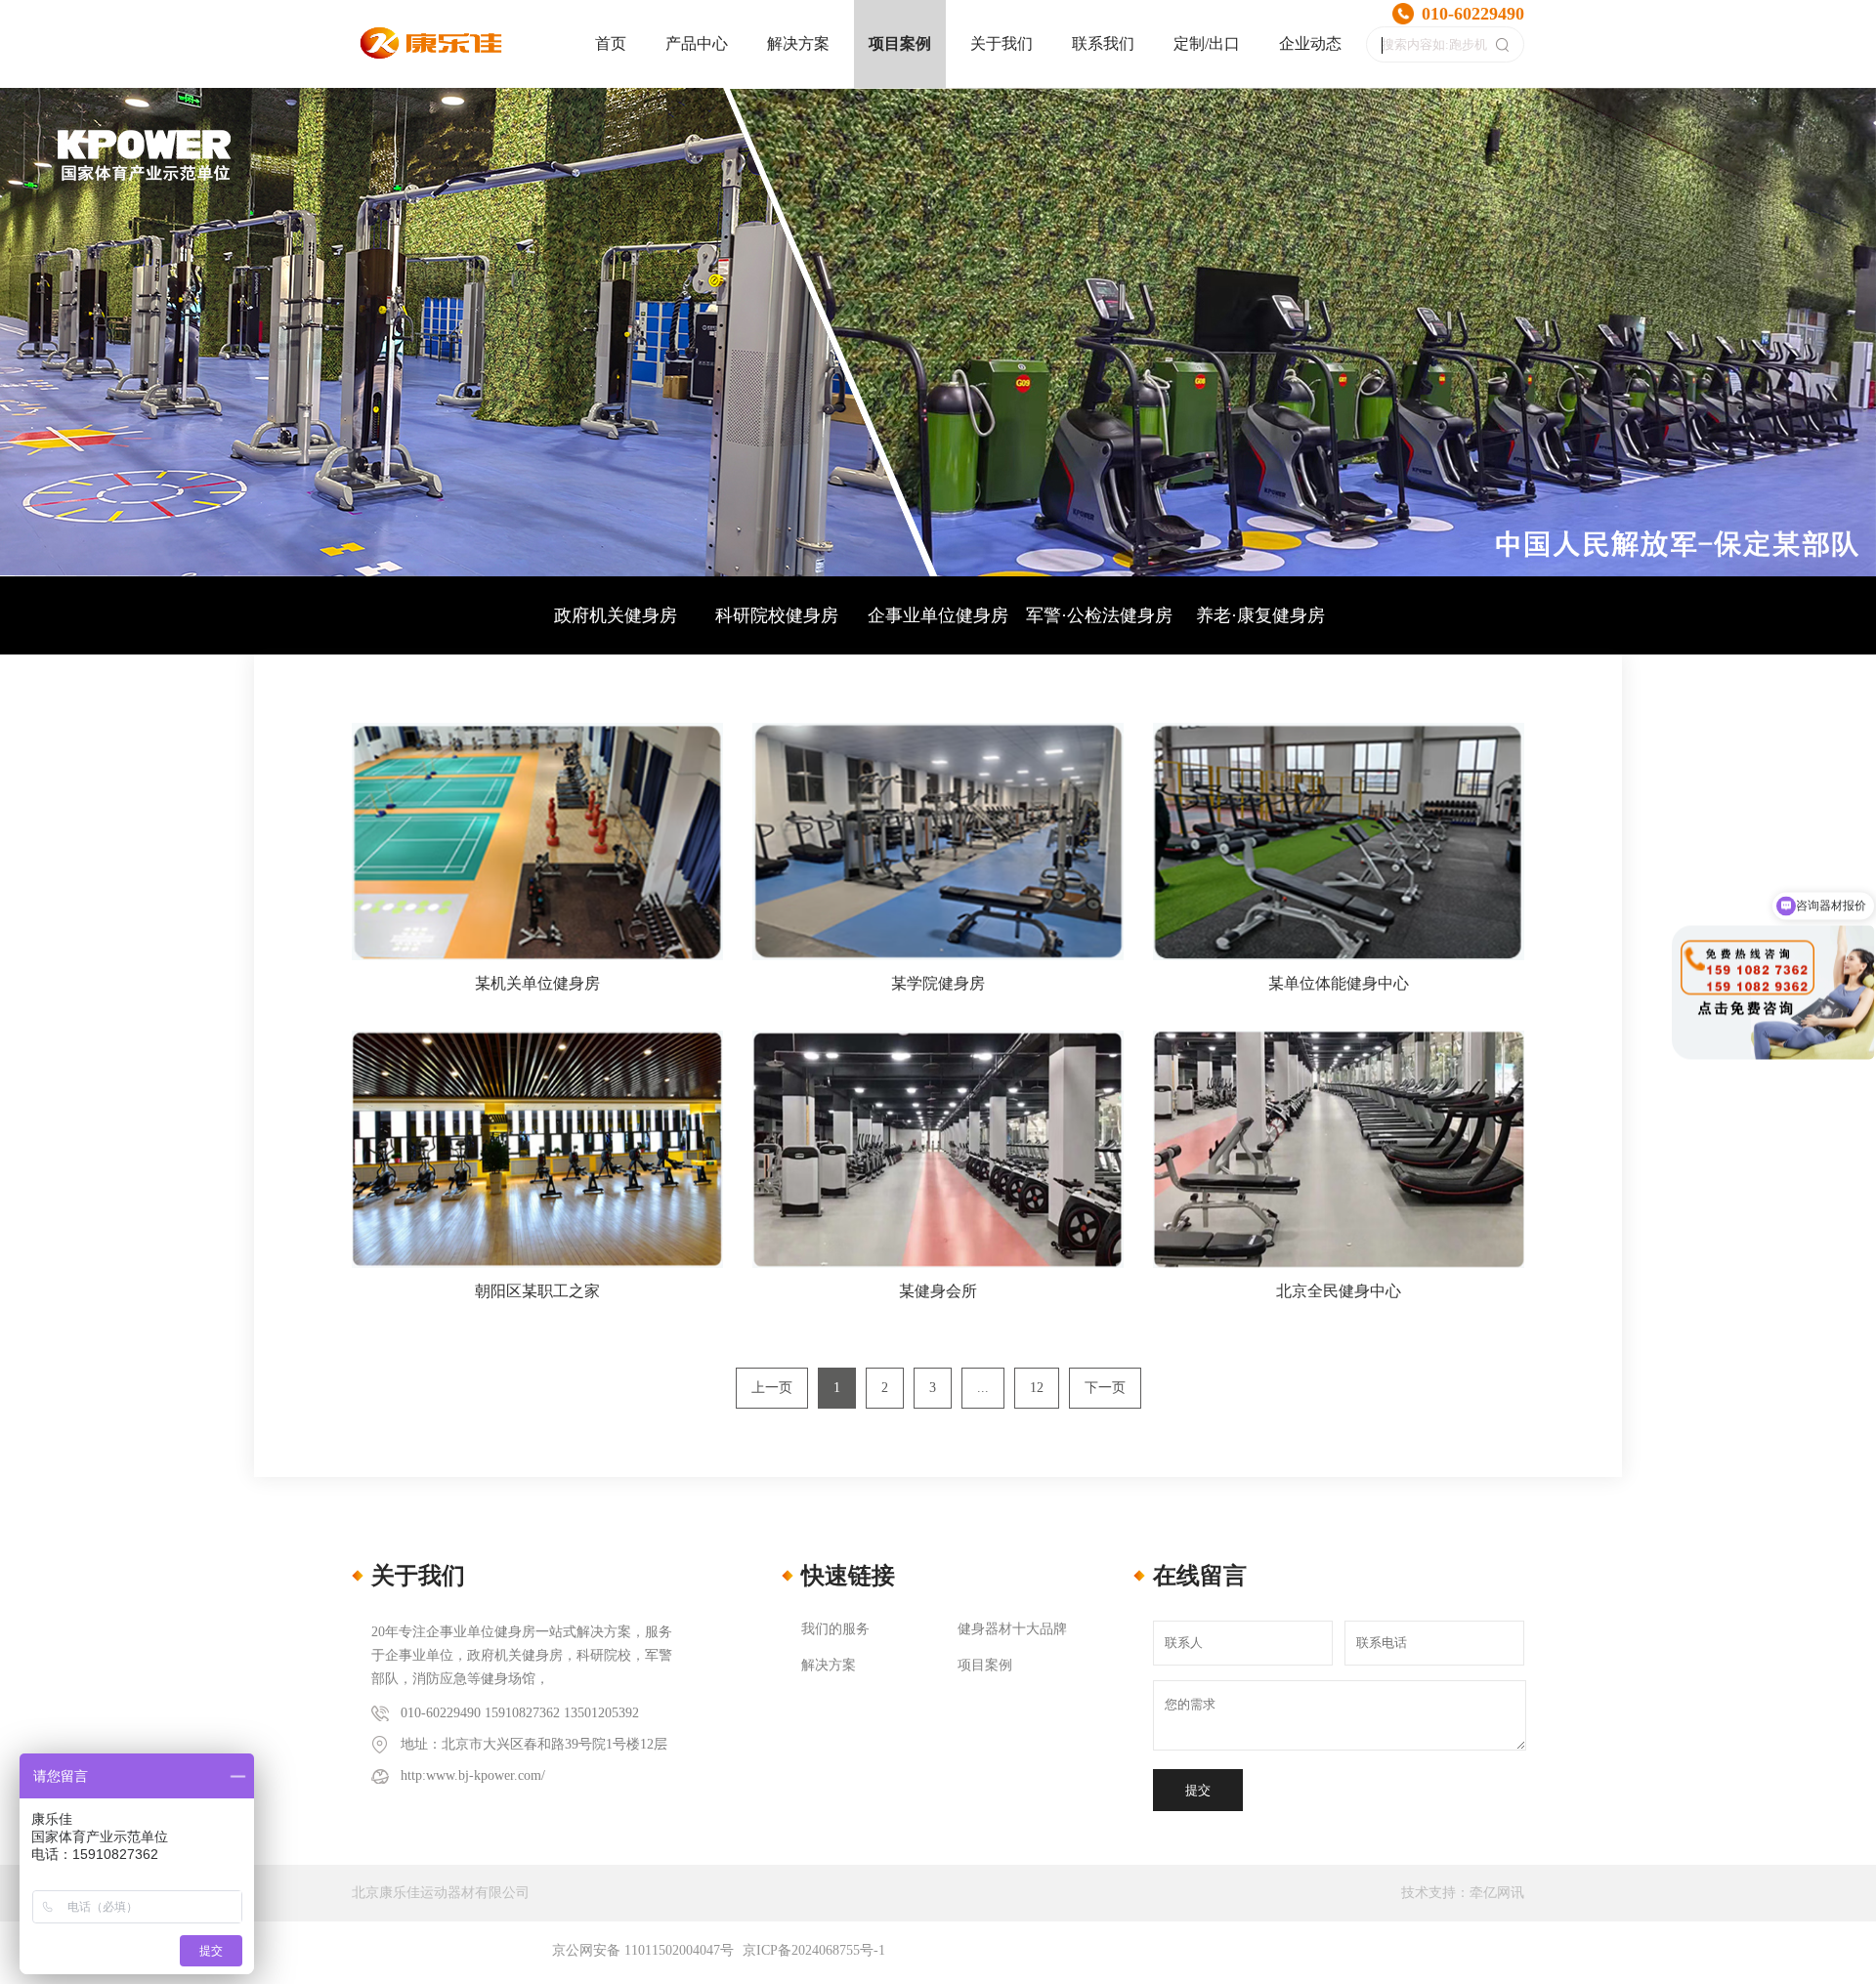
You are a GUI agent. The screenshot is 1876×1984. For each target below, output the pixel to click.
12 (1037, 1388)
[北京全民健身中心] (1339, 1149)
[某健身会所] (938, 1149)
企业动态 (1310, 43)
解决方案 (798, 43)
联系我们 (1103, 43)
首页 (611, 43)
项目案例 (900, 43)
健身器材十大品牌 (1012, 1629)
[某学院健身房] (938, 842)
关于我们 (1002, 43)
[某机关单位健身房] (537, 842)
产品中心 (697, 43)
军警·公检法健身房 (1099, 615)
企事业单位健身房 (938, 615)
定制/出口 (1207, 43)
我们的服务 (835, 1629)
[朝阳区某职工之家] (537, 1149)
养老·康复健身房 (1260, 615)
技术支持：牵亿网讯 (1463, 1893)
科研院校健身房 (777, 615)
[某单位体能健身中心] (1339, 842)
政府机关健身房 (616, 615)
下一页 (1105, 1388)
